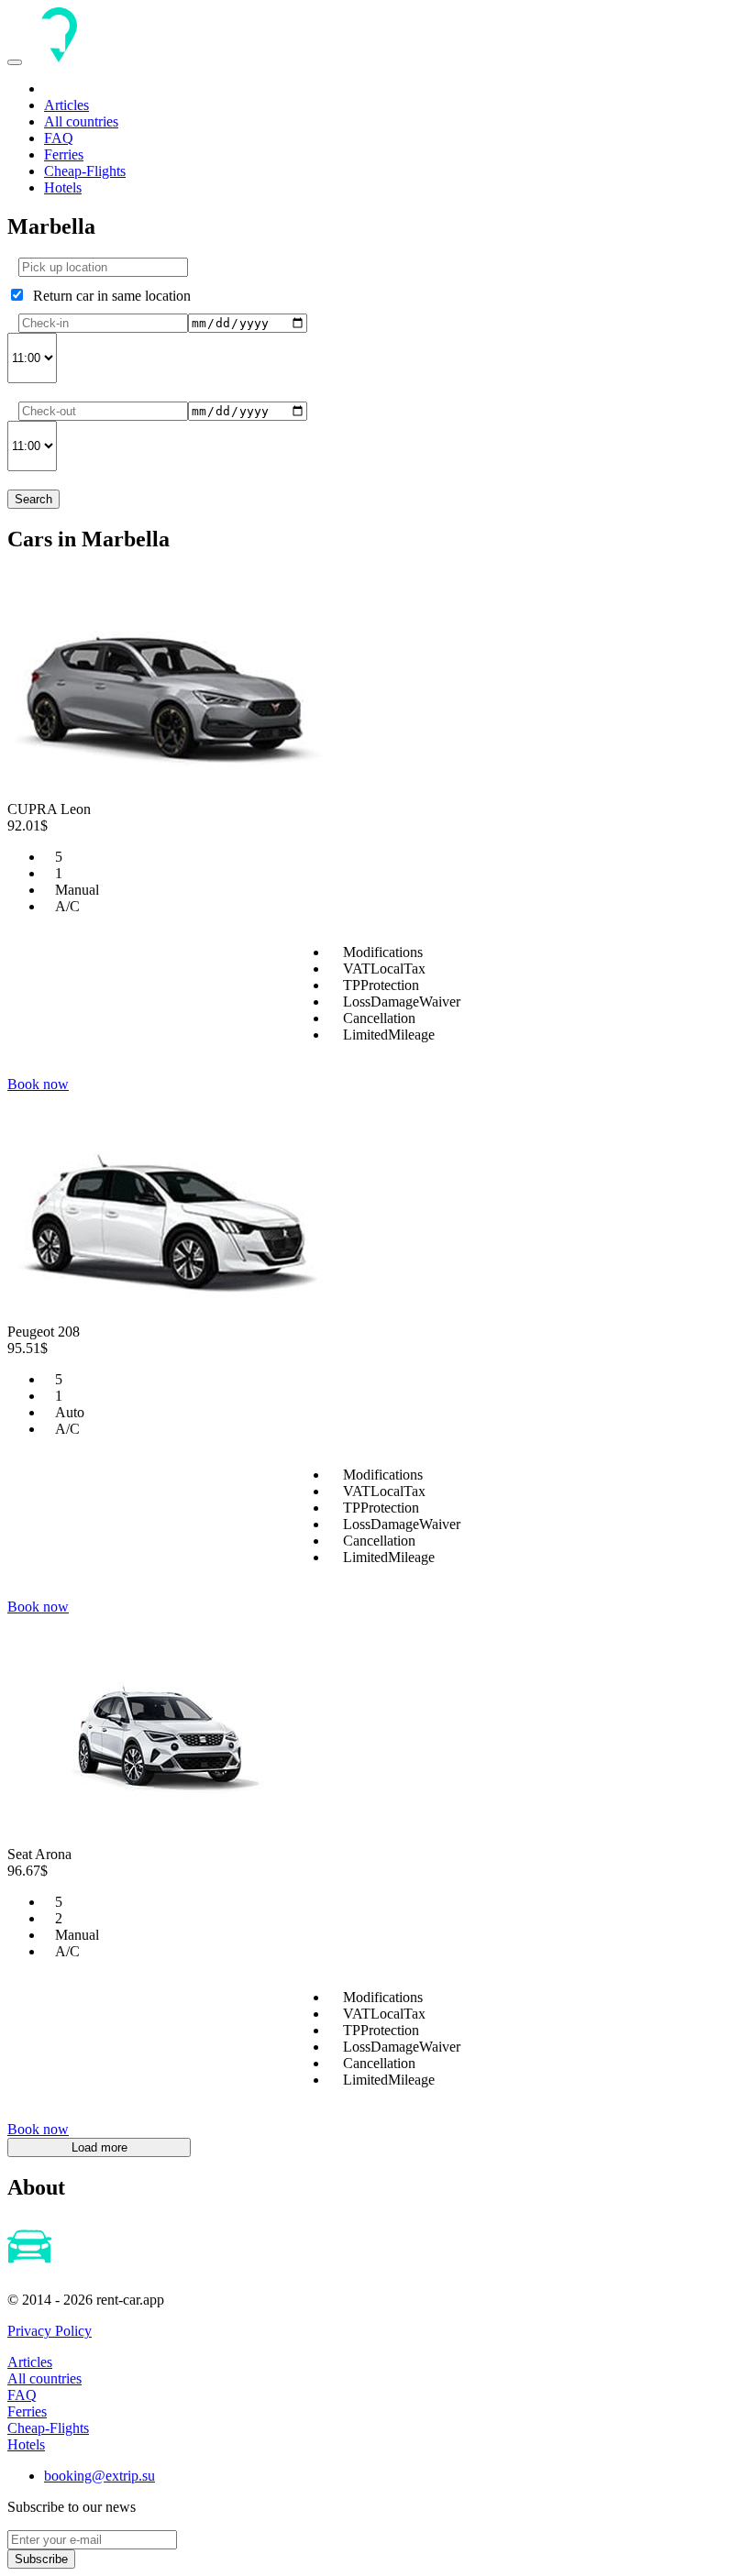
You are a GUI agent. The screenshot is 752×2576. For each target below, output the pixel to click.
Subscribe (41, 2559)
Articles (66, 105)
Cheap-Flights (85, 171)
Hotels (63, 187)
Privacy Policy (50, 2331)
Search (33, 499)
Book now (38, 1084)
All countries (81, 121)
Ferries (64, 154)
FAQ (59, 138)
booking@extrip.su (100, 2476)
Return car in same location (108, 296)
